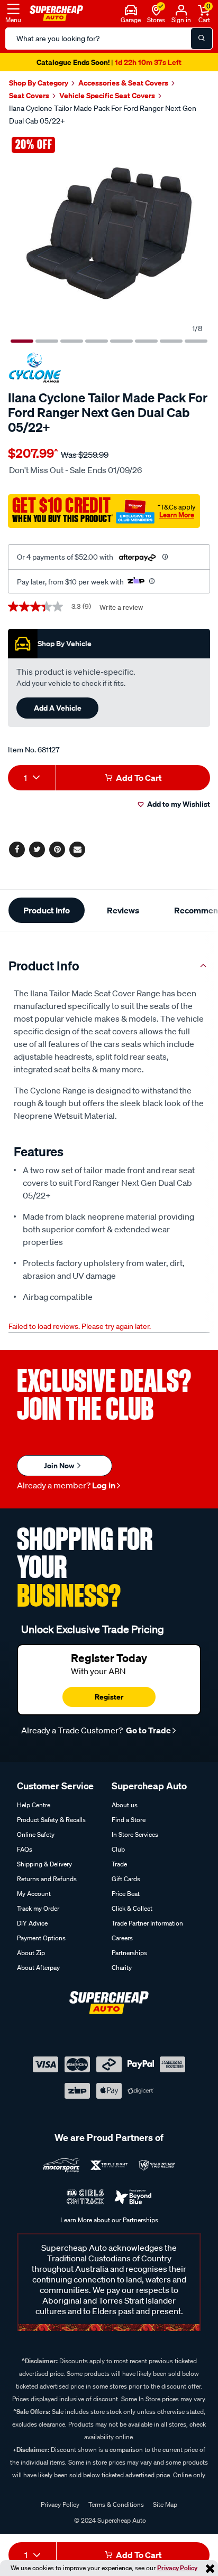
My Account (34, 1894)
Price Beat (126, 1894)
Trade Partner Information (147, 1923)
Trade (119, 1864)
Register (109, 1697)
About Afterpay (38, 1968)
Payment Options (41, 1938)
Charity (122, 1968)
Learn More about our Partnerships (109, 2220)
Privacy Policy (177, 2568)
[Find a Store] (156, 9)
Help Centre (34, 1805)
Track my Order (38, 1908)
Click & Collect (132, 1908)
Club (118, 1849)
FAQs (25, 1849)
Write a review (121, 607)
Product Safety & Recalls (51, 1820)
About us (125, 1805)
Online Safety (36, 1834)
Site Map (165, 2504)
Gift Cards (126, 1879)
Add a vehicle (58, 708)
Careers (122, 1938)
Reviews (123, 910)
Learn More (177, 515)
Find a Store (129, 1820)
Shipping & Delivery (44, 1864)
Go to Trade (148, 1730)
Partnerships (129, 1953)
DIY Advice (32, 1923)
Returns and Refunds (47, 1879)
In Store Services (135, 1834)
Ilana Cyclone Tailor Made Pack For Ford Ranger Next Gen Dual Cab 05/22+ (103, 115)
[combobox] (32, 778)
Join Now (60, 1465)
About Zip (31, 1953)
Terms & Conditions (116, 2504)
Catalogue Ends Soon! (109, 62)
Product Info (47, 910)
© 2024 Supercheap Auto (109, 2520)
